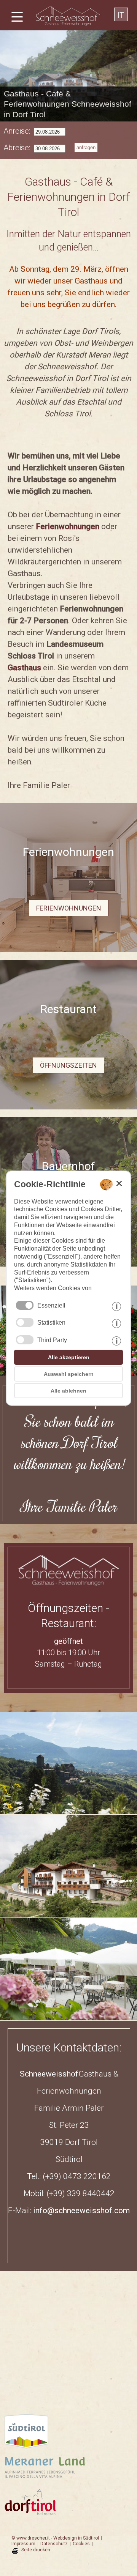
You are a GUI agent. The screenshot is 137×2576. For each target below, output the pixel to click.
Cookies (81, 2544)
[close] (119, 1183)
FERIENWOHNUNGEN (69, 908)
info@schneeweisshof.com (81, 2210)
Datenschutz (54, 2544)
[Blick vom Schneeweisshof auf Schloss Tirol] (68, 1809)
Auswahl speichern (69, 1374)
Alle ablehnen (68, 1391)
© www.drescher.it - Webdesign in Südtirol (55, 2538)
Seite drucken (36, 2550)
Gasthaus (24, 668)
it (121, 15)
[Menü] (19, 17)
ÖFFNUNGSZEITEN (68, 1065)
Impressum (23, 2544)
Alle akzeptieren (69, 1357)
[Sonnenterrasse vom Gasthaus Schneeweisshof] (68, 2015)
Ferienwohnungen (68, 526)
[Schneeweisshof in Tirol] (68, 1913)
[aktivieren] (25, 1322)
